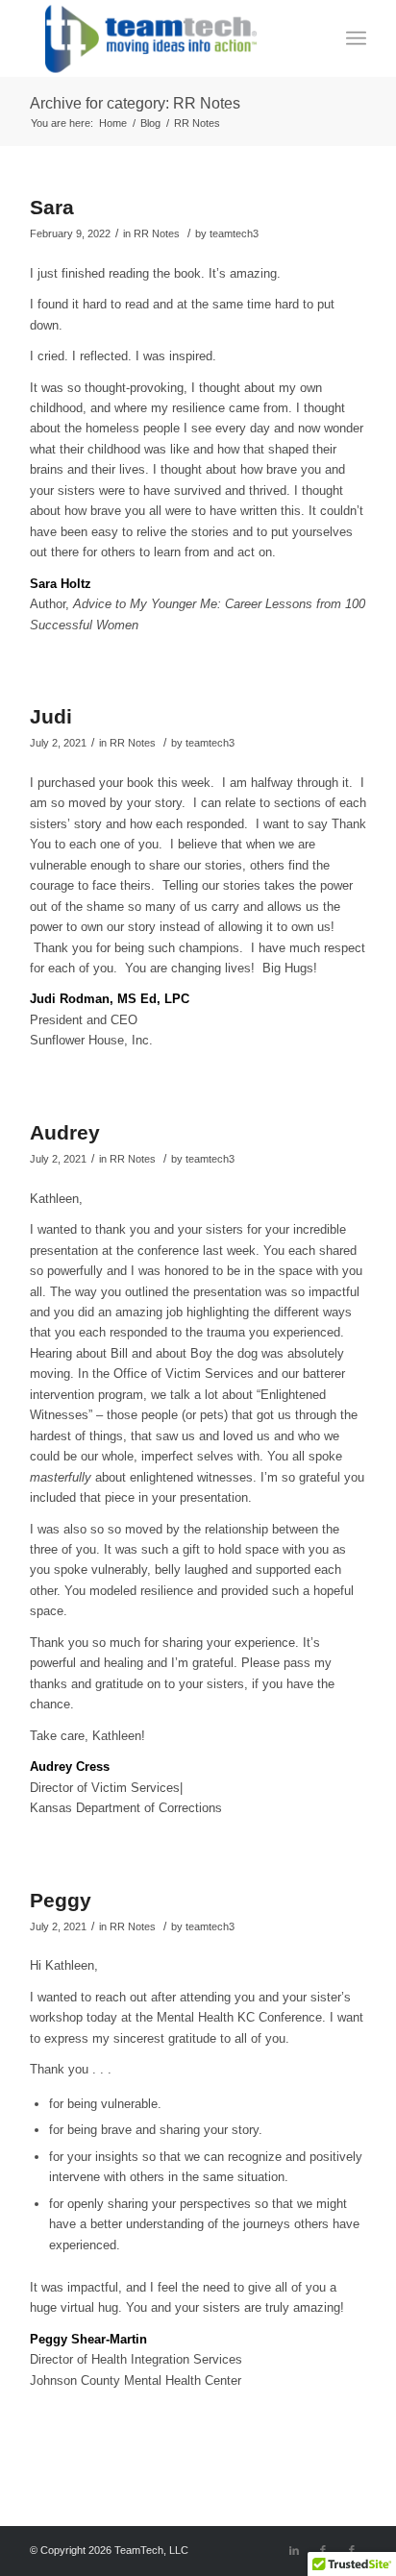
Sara (52, 207)
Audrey (65, 1132)
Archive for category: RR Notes (135, 103)
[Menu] (356, 38)
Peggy (61, 1900)
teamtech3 (234, 233)
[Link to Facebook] (323, 2550)
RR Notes (157, 233)
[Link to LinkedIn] (294, 2550)
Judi (51, 716)
